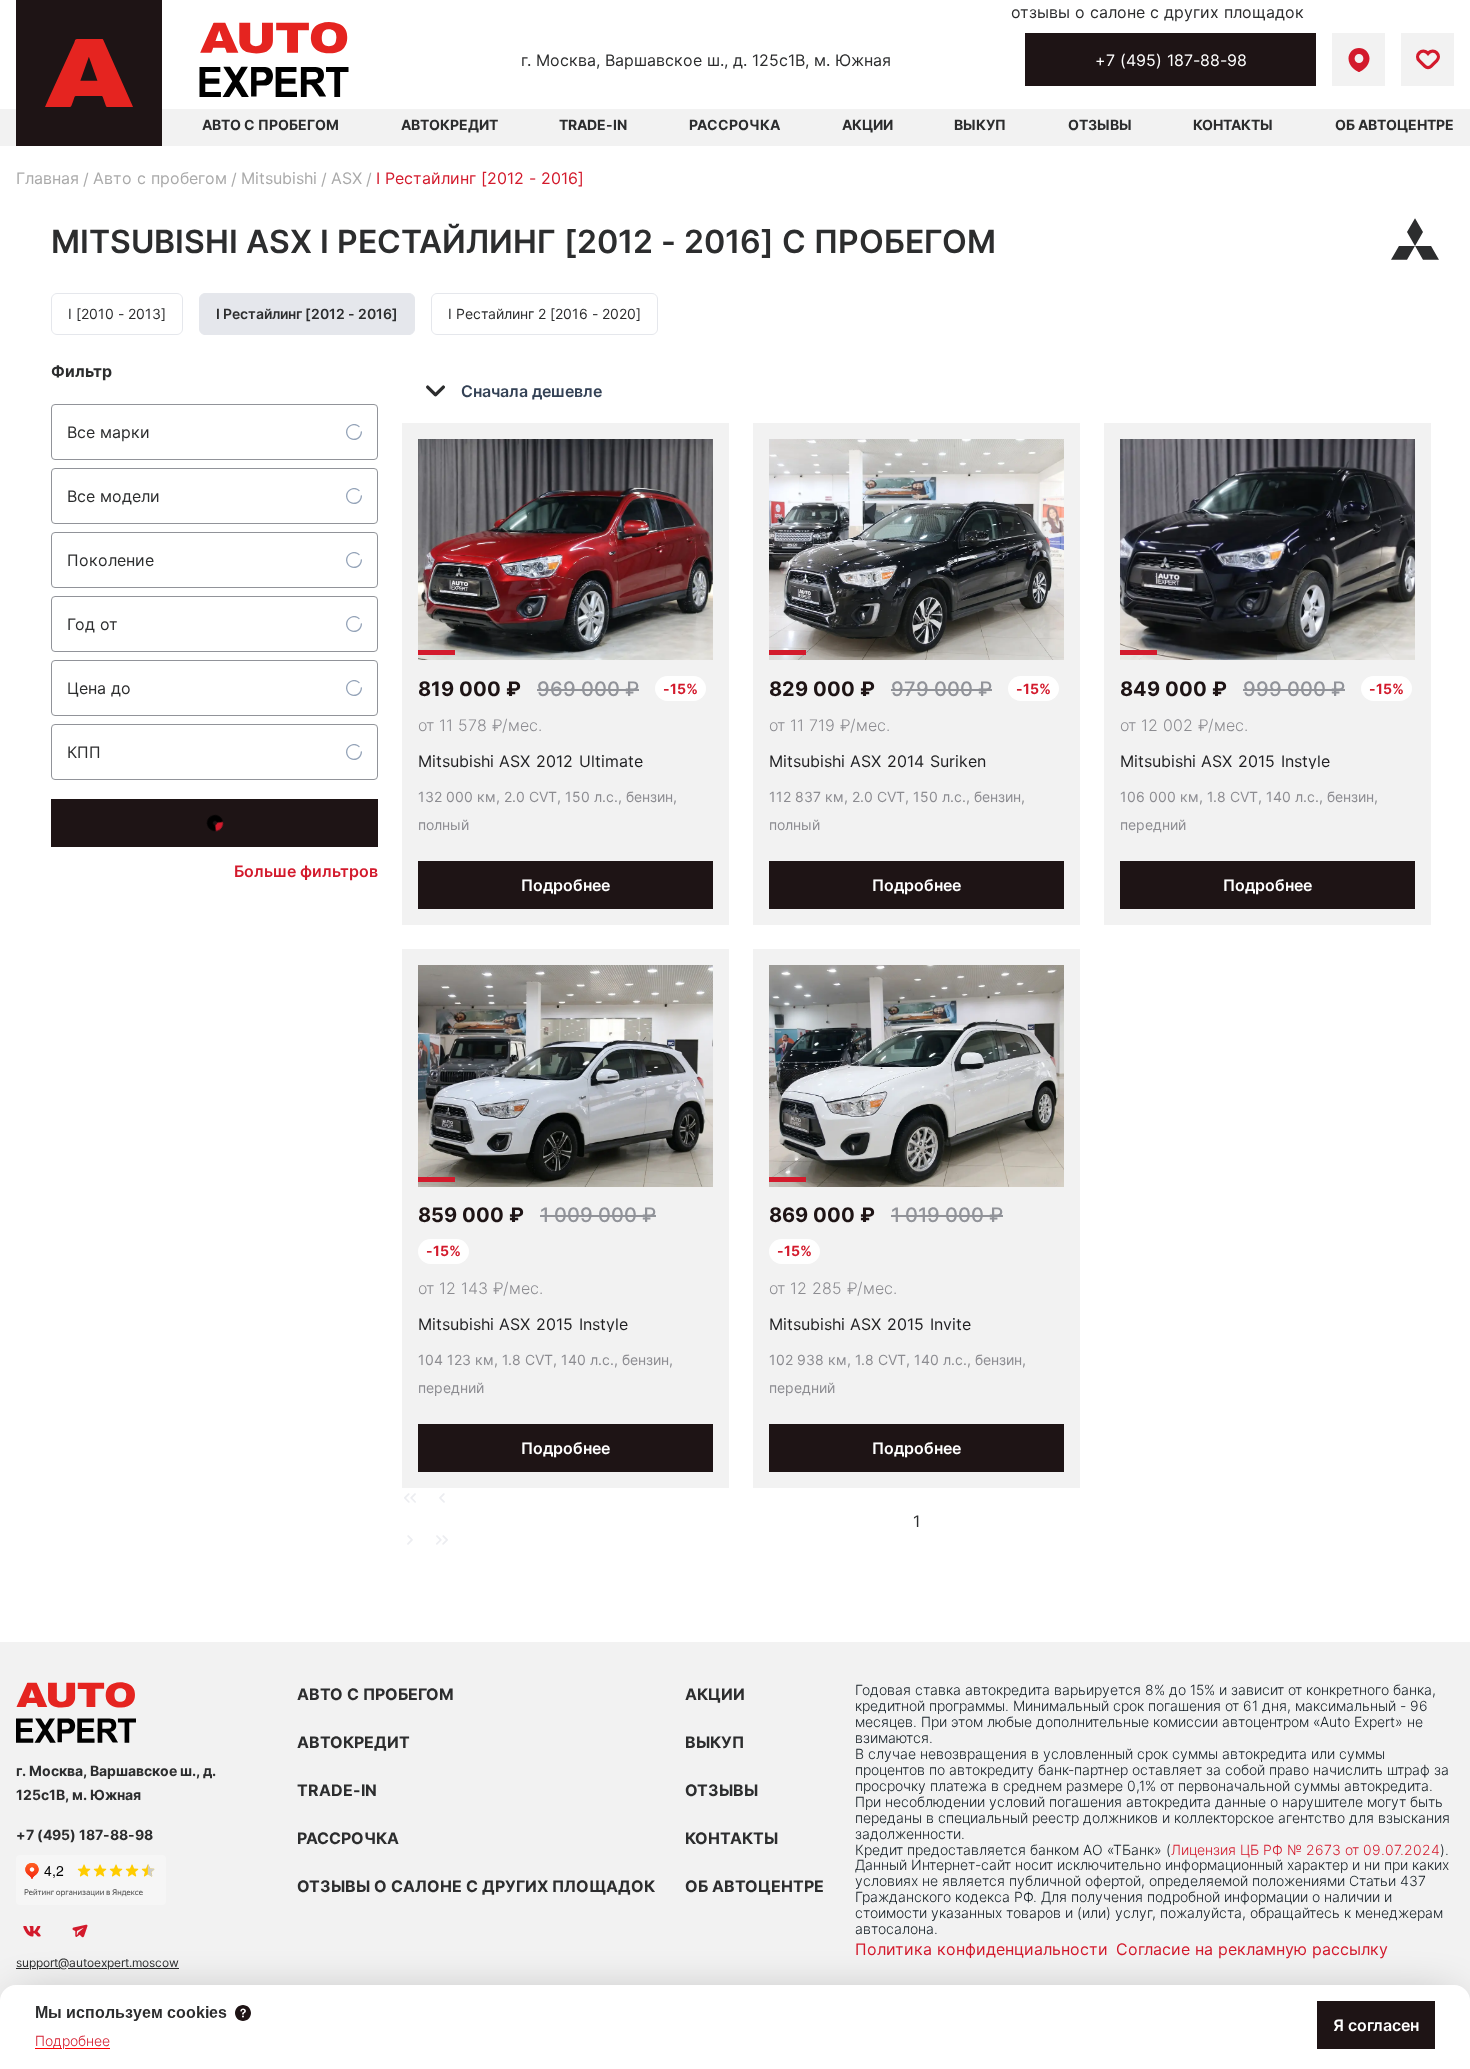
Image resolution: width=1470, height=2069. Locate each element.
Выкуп (980, 124)
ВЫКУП (714, 1742)
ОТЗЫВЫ (721, 1790)
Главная (47, 178)
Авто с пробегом (160, 178)
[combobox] (527, 391)
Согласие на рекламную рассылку (1252, 1949)
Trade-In (593, 124)
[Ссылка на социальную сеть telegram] (80, 1931)
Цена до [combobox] (99, 688)
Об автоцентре (1394, 124)
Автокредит (449, 124)
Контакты (1233, 124)
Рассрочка (734, 124)
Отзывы (1100, 124)
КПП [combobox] (84, 752)
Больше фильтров (306, 871)
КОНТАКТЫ (731, 1838)
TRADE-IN (337, 1790)
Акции (867, 124)
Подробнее (565, 885)
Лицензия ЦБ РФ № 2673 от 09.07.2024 (1305, 1849)
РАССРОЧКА (348, 1838)
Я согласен (1376, 2025)
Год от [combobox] (92, 624)
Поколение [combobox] (110, 560)
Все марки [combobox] (108, 432)
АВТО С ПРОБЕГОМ (270, 124)
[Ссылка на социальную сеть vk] (32, 1931)
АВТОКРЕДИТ (353, 1742)
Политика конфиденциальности (981, 1949)
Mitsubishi (279, 178)
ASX (346, 178)
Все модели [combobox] (113, 496)
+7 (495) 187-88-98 (1171, 60)
